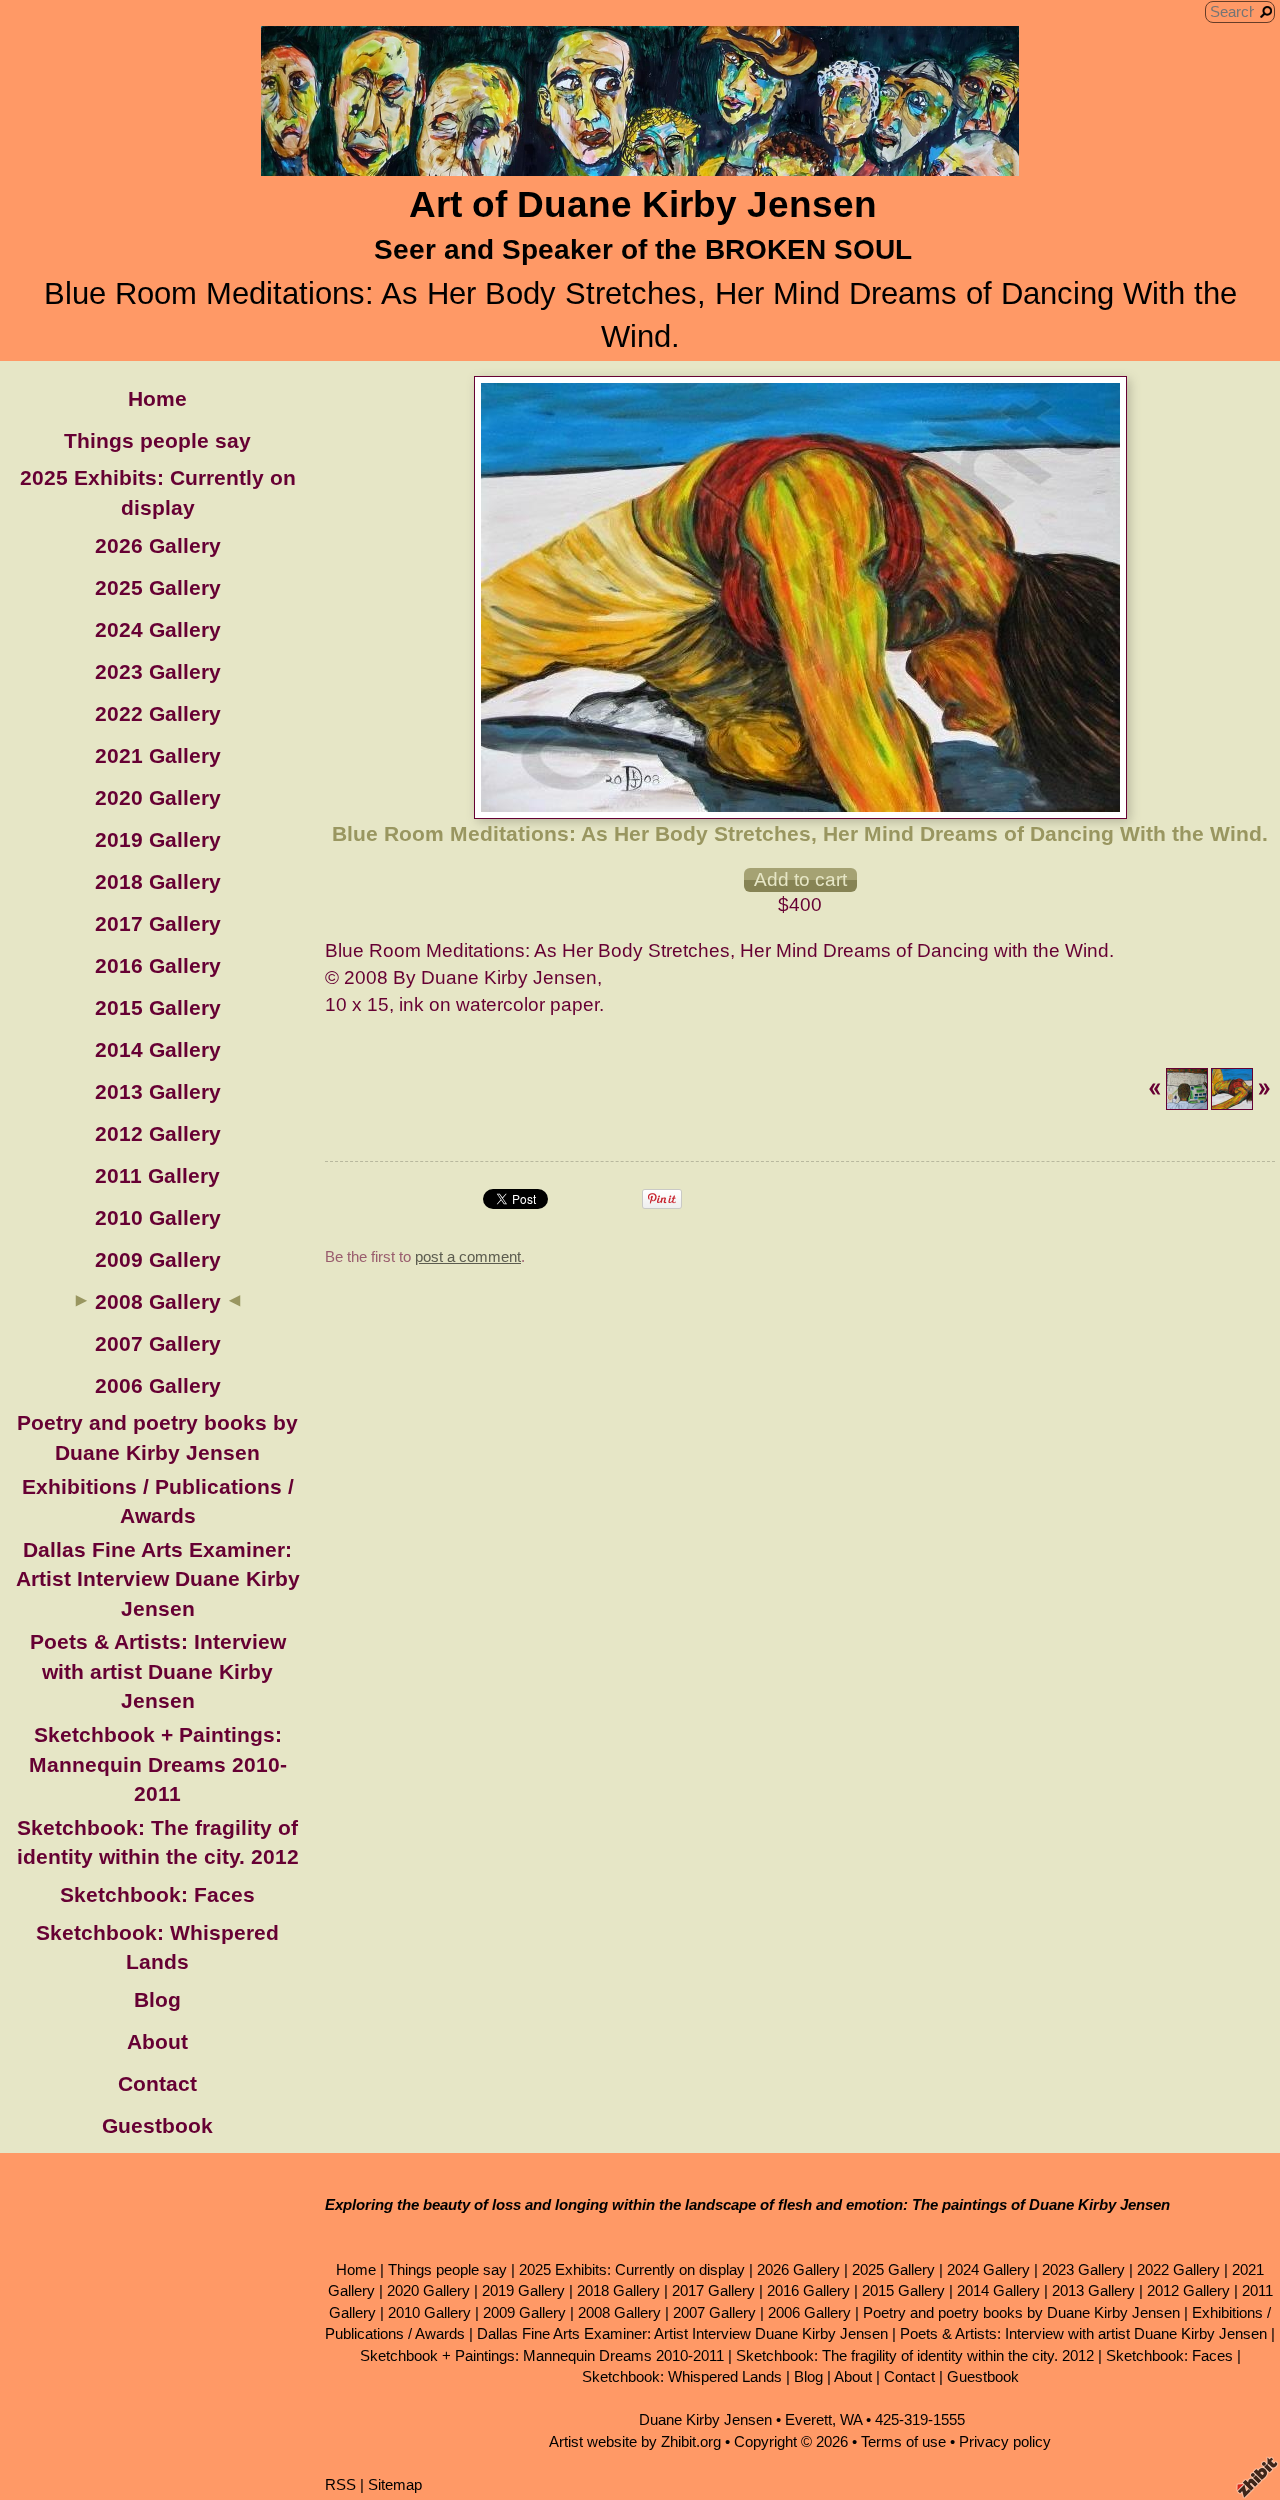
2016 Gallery (158, 965)
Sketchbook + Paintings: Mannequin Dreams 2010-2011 (158, 1764)
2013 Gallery (158, 1091)
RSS (340, 2484)
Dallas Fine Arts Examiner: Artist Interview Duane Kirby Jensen (158, 1579)
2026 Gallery (158, 545)
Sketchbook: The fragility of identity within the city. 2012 (915, 2355)
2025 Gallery (158, 587)
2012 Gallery (158, 1133)
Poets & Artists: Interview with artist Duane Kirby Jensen (158, 1671)
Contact (157, 2083)
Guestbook (157, 2125)
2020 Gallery (158, 797)
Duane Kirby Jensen (705, 2419)
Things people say (157, 440)
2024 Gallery (158, 629)
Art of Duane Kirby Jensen (643, 204)
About (157, 2041)
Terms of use (903, 2441)
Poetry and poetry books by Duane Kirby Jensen (1021, 2312)
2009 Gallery (158, 1259)
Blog (157, 1999)
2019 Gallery (158, 839)
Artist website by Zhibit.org (635, 2441)
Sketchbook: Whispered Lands (682, 2376)
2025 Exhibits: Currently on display (632, 2269)
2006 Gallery (158, 1385)
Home (157, 398)
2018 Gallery (158, 881)
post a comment (468, 1256)
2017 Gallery (158, 923)
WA (851, 2419)
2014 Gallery (158, 1049)
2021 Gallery (158, 755)
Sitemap (395, 2484)
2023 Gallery (158, 671)
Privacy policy (1005, 2441)
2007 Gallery (158, 1343)
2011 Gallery (157, 1175)
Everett (808, 2419)
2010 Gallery (158, 1217)
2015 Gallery (158, 1007)
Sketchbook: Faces (157, 1894)
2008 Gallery (158, 1301)
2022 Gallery (158, 713)
